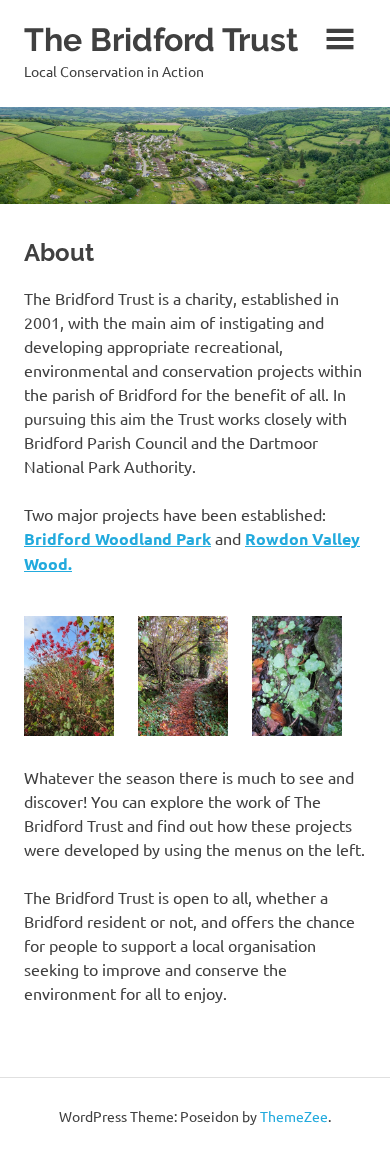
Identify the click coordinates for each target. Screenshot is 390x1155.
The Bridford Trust (161, 39)
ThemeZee (294, 1116)
